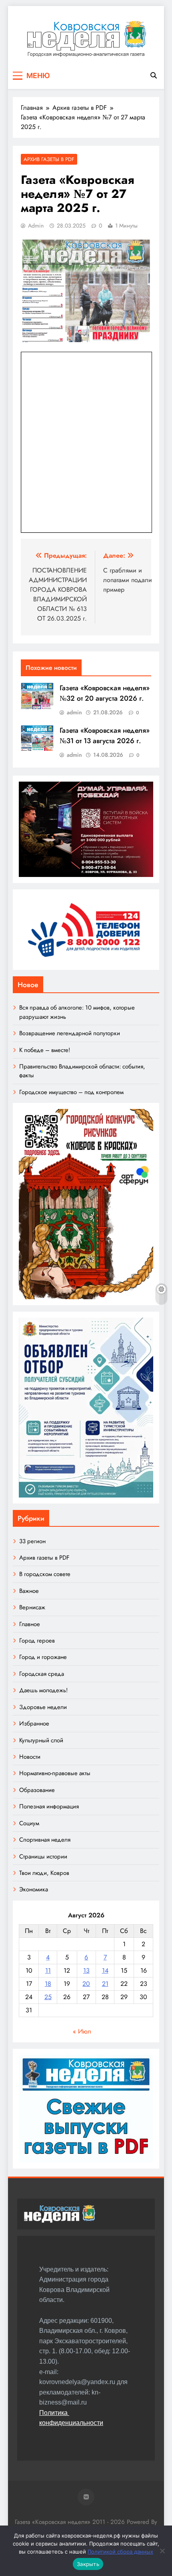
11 (48, 1970)
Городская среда (42, 1674)
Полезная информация (49, 1806)
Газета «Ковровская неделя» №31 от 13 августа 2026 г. (105, 736)
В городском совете (45, 1574)
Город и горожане (43, 1657)
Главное (30, 1624)
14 (105, 1970)
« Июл (82, 2031)
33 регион (32, 1541)
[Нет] (162, 2551)
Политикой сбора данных (120, 2552)
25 (48, 1997)
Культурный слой (41, 1740)
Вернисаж (32, 1607)
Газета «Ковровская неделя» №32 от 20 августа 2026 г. (105, 693)
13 (86, 1970)
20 (86, 1984)
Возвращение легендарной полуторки (70, 1033)
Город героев (37, 1641)
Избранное (34, 1723)
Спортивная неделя (45, 1840)
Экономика (34, 1889)
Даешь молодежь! (43, 1690)
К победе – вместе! (45, 1050)
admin (36, 226)
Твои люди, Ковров (44, 1873)
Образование (37, 1790)
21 (105, 1984)
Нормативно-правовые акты (55, 1773)
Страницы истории (43, 1856)
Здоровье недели (43, 1707)
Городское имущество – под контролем (71, 1092)
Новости (30, 1757)
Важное (29, 1591)
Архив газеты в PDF (49, 159)
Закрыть (88, 2564)
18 (48, 1984)
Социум (29, 1823)
